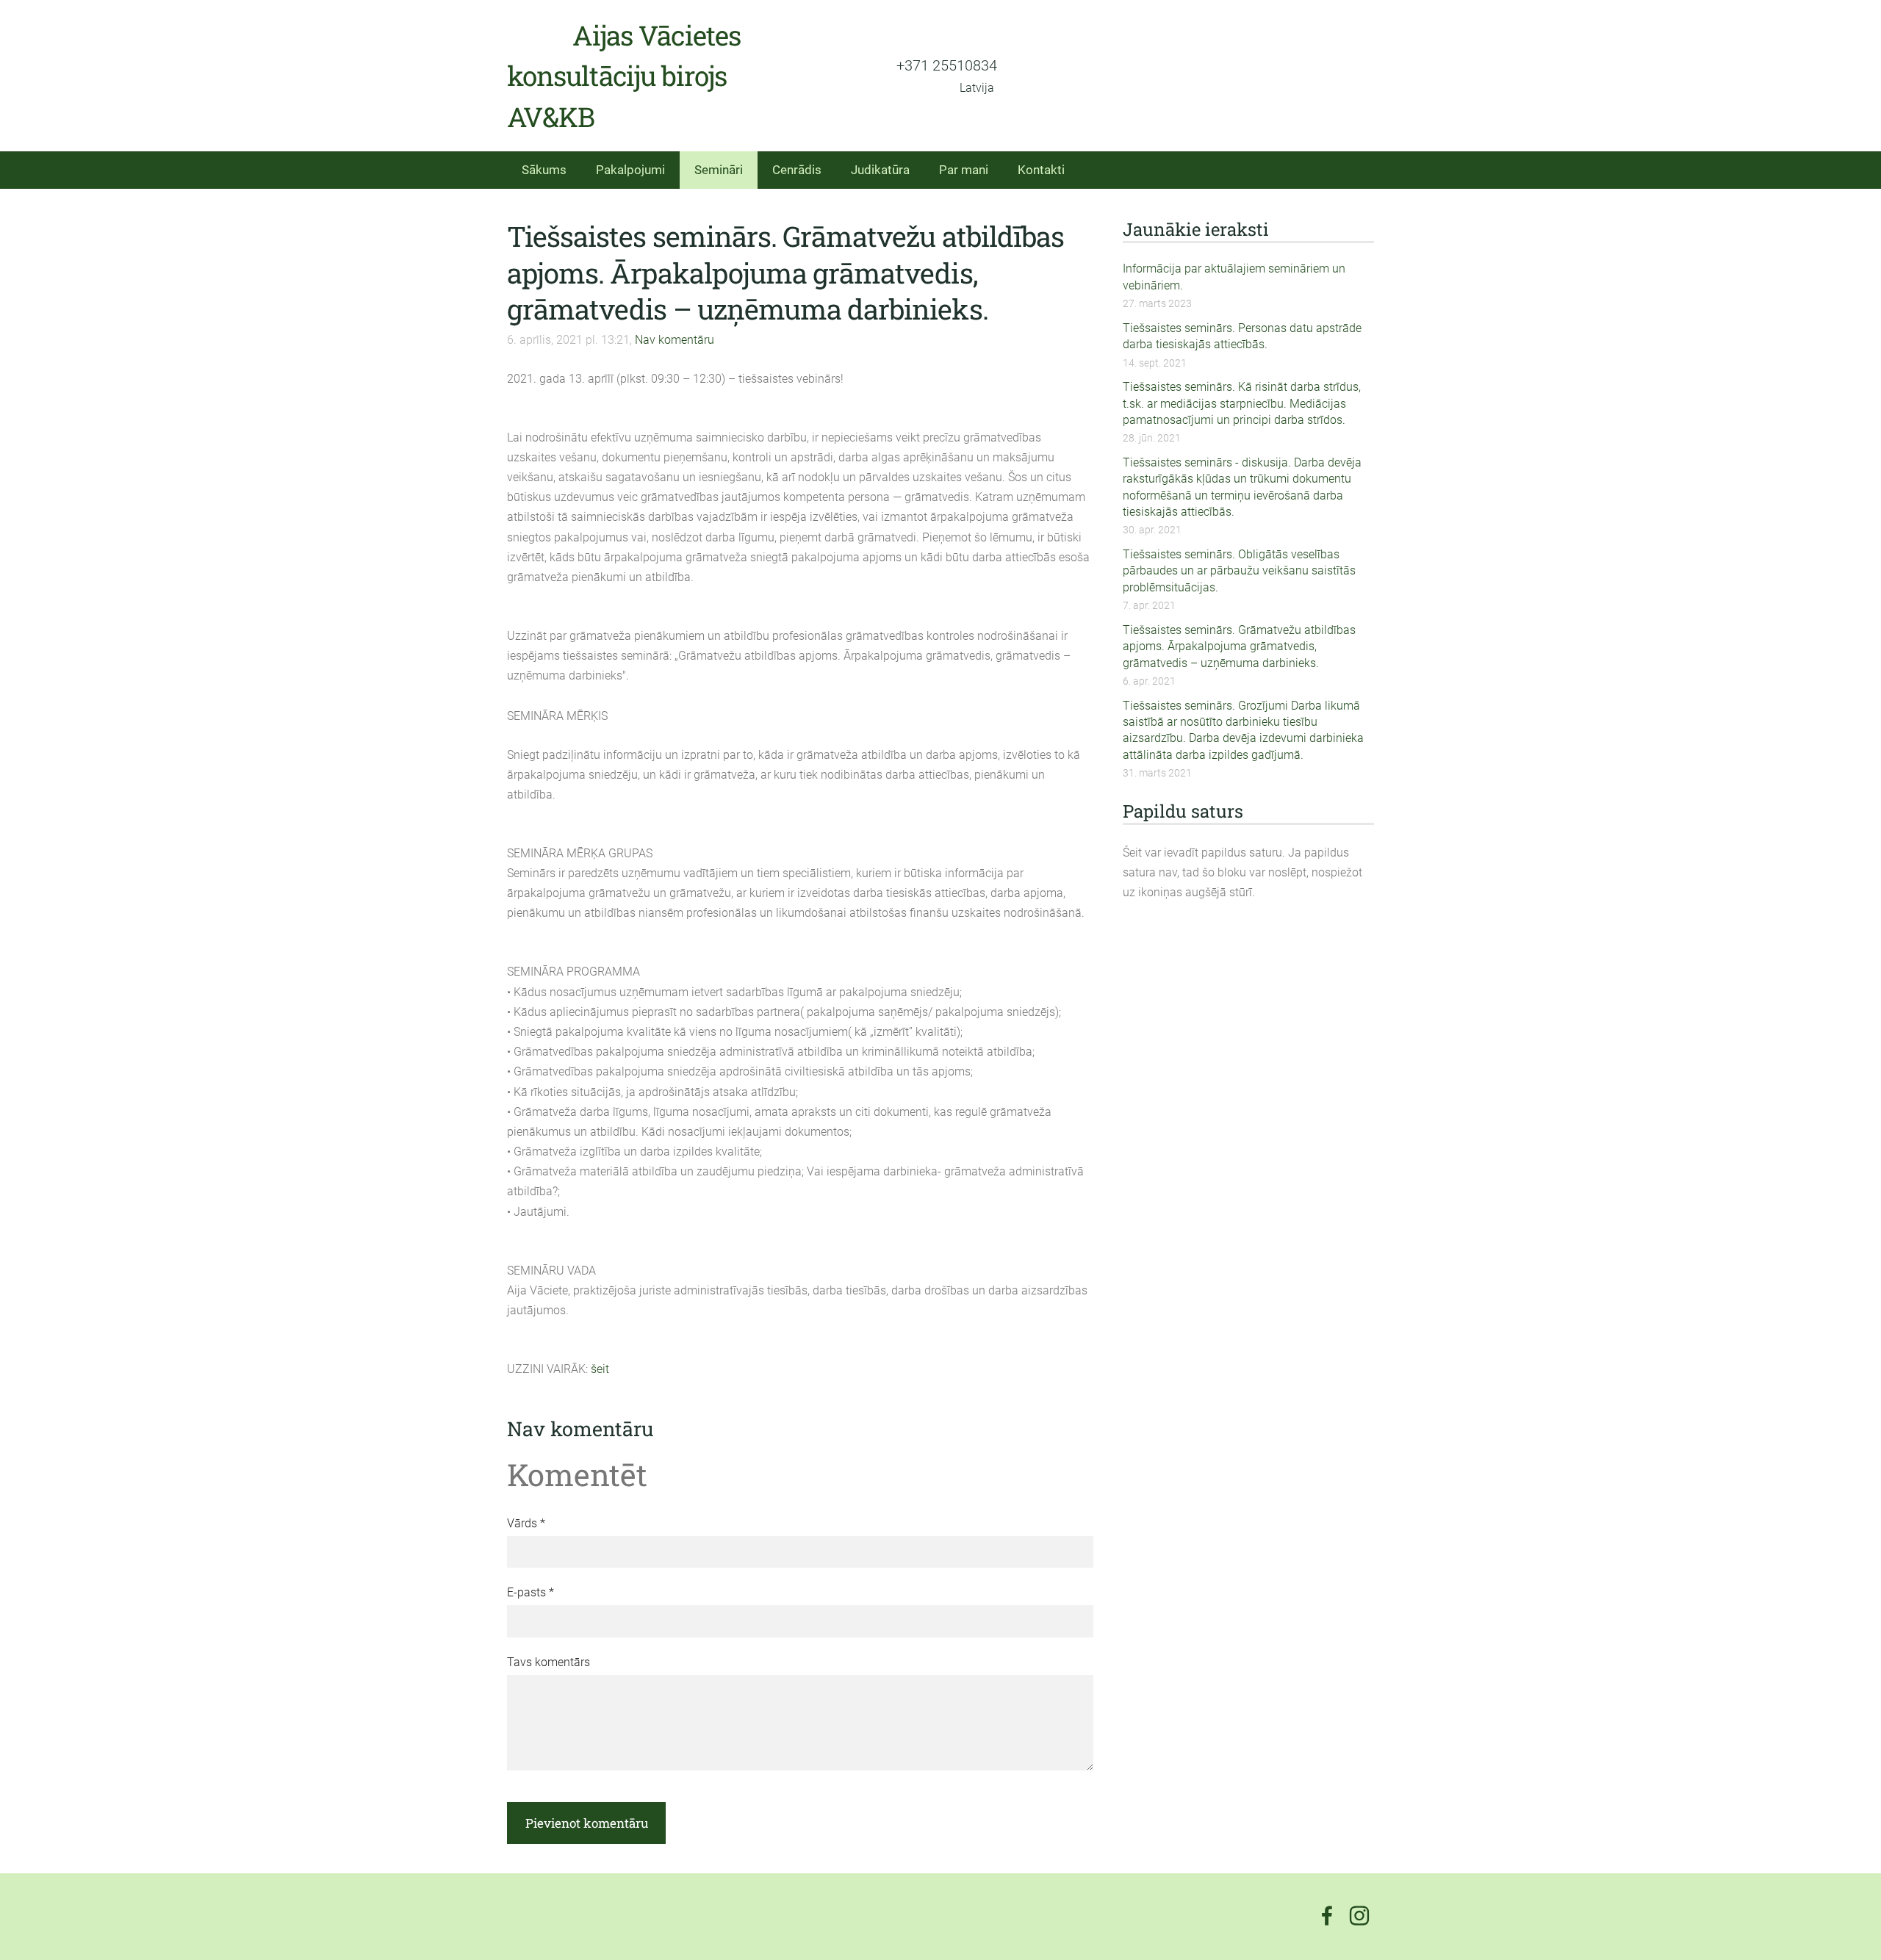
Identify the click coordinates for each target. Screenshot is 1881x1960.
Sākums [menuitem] (544, 170)
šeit (600, 1369)
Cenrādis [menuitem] (797, 170)
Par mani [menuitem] (964, 170)
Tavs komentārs (549, 1662)
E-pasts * (531, 1592)
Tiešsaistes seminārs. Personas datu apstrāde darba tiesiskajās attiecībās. (1242, 336)
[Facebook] (1327, 1916)
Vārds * (526, 1523)
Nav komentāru (675, 340)
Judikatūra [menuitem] (880, 170)
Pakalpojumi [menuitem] (630, 170)
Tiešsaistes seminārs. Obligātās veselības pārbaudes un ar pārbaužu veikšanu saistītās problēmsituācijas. (1239, 571)
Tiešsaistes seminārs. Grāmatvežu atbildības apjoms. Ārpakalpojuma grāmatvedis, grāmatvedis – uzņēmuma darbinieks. (1239, 646)
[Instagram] (1359, 1916)
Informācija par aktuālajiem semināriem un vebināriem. (1234, 277)
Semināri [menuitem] (719, 170)
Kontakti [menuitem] (1041, 170)
